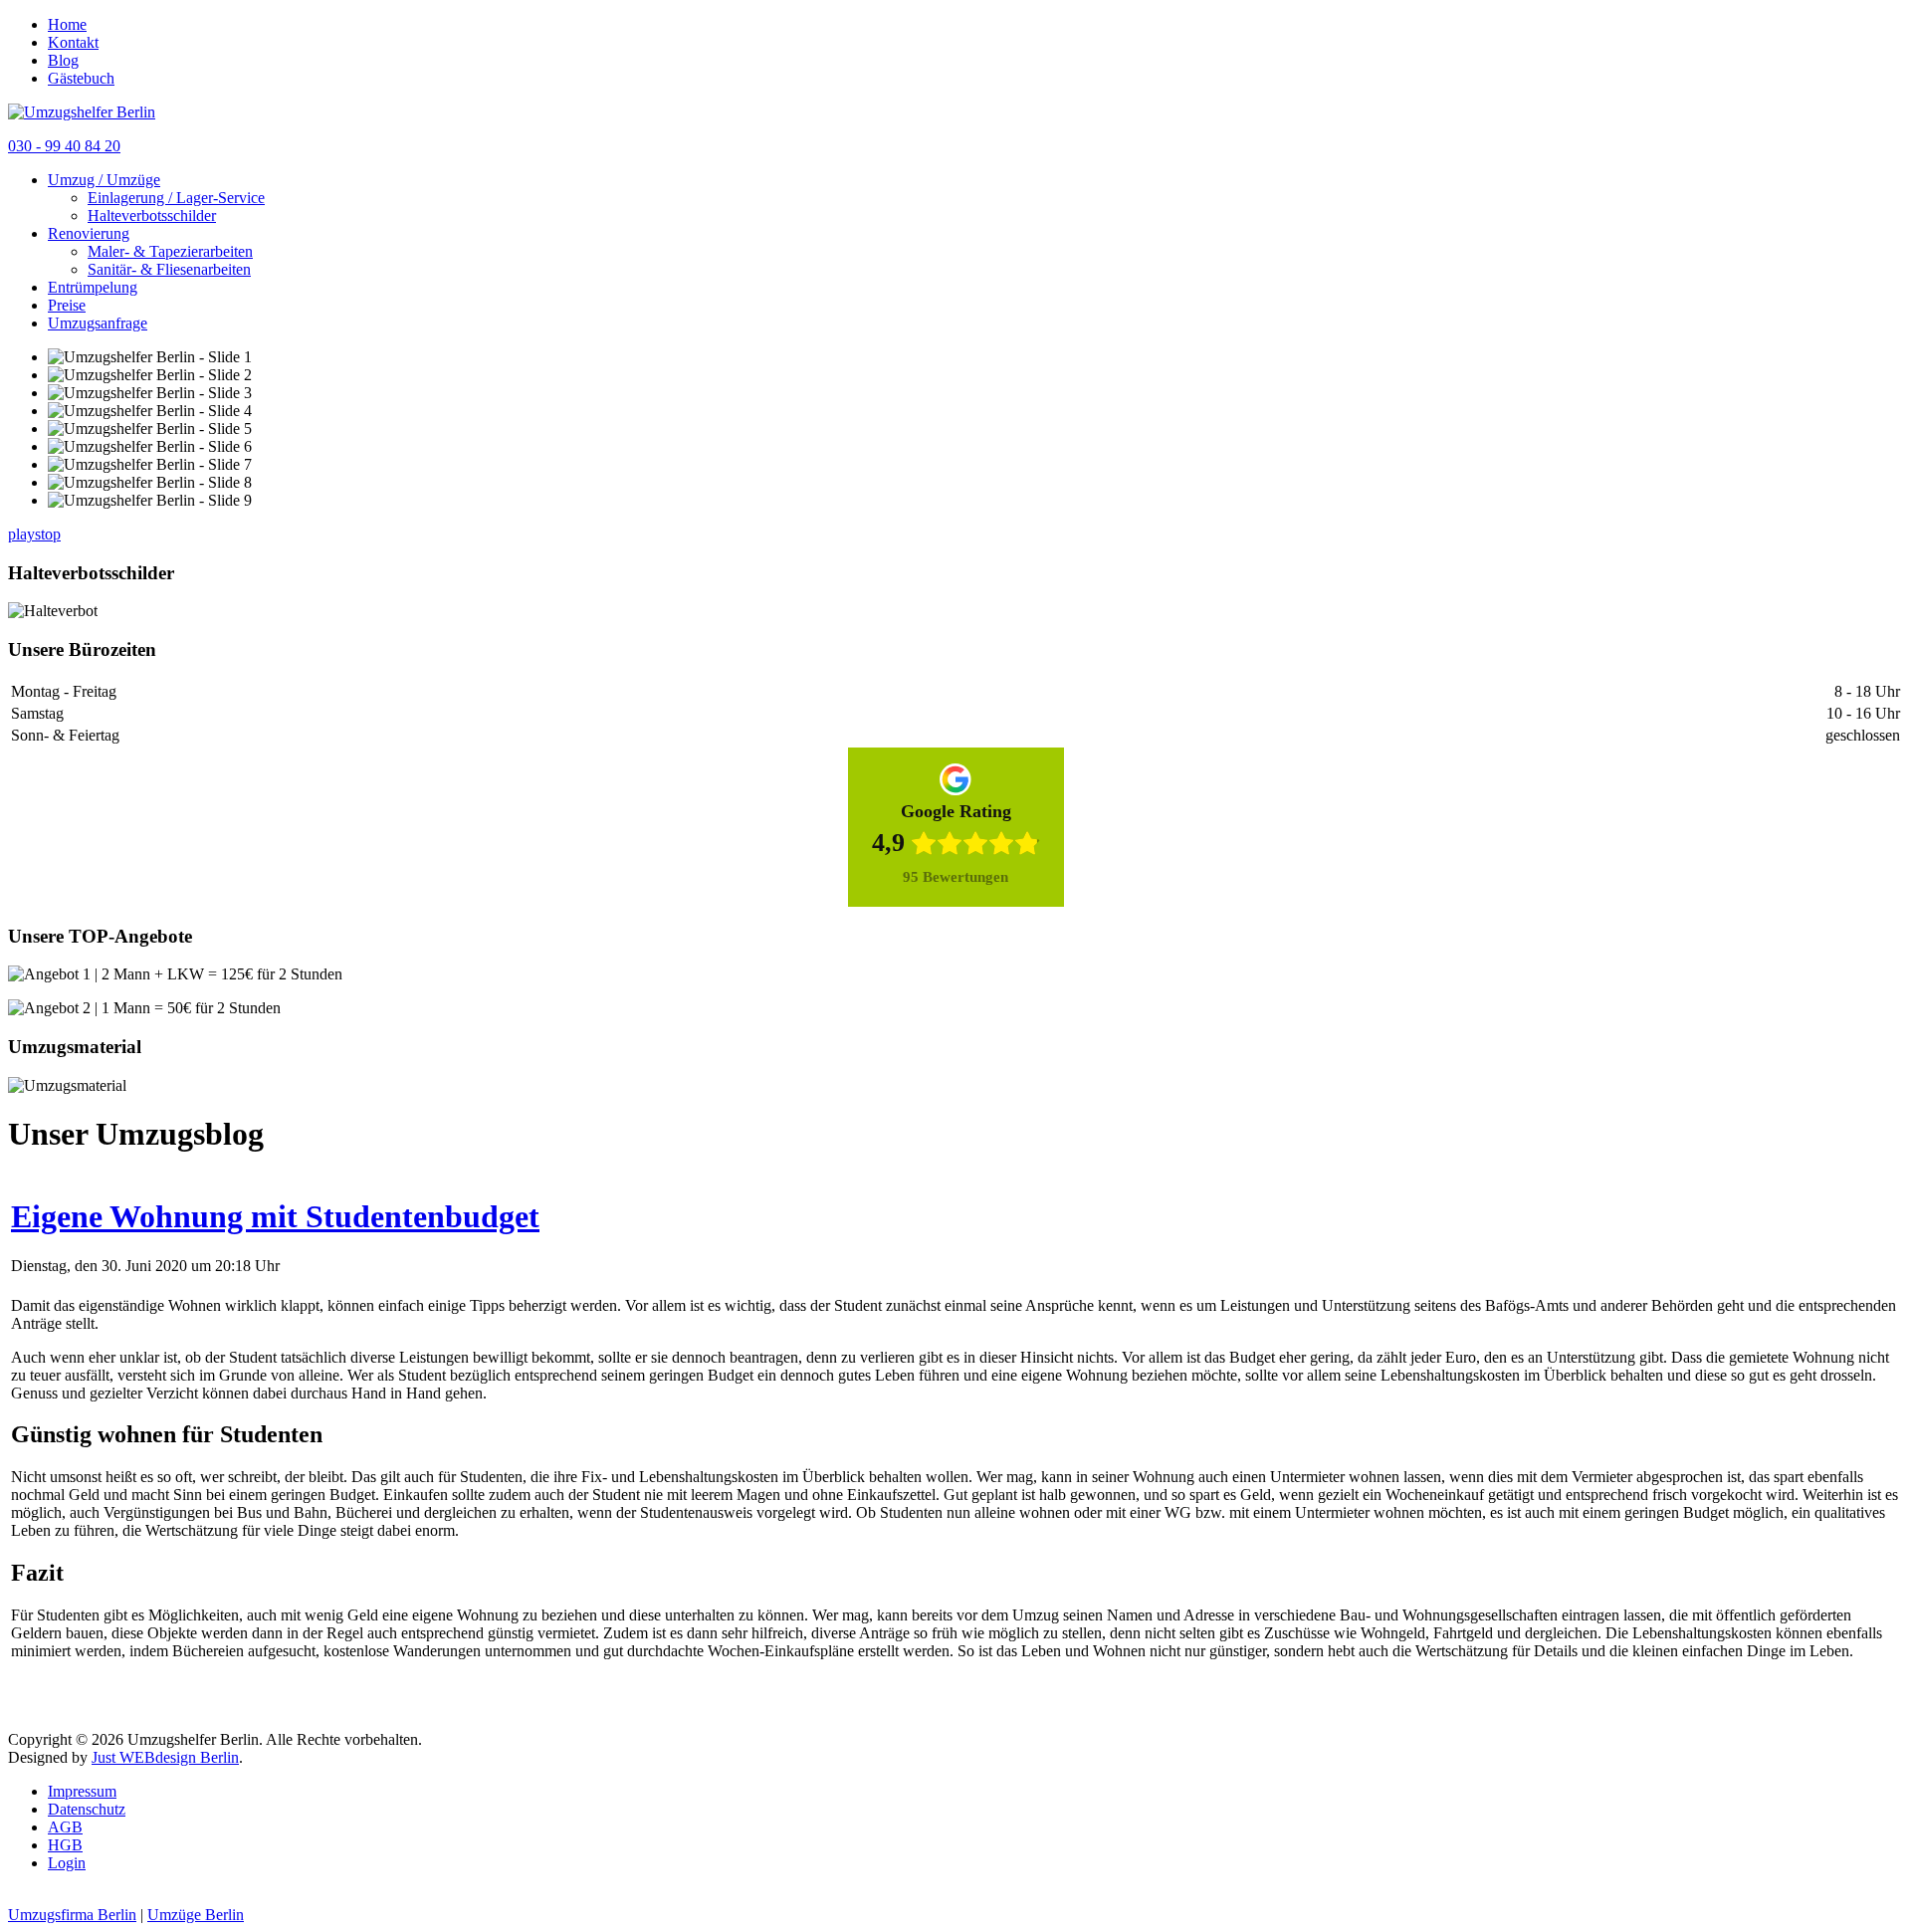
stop (48, 534)
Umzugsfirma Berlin (72, 1915)
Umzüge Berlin (196, 1915)
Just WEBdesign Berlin (165, 1757)
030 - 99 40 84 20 (64, 146)
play (21, 534)
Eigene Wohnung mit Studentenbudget (275, 1216)
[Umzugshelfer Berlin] (82, 112)
